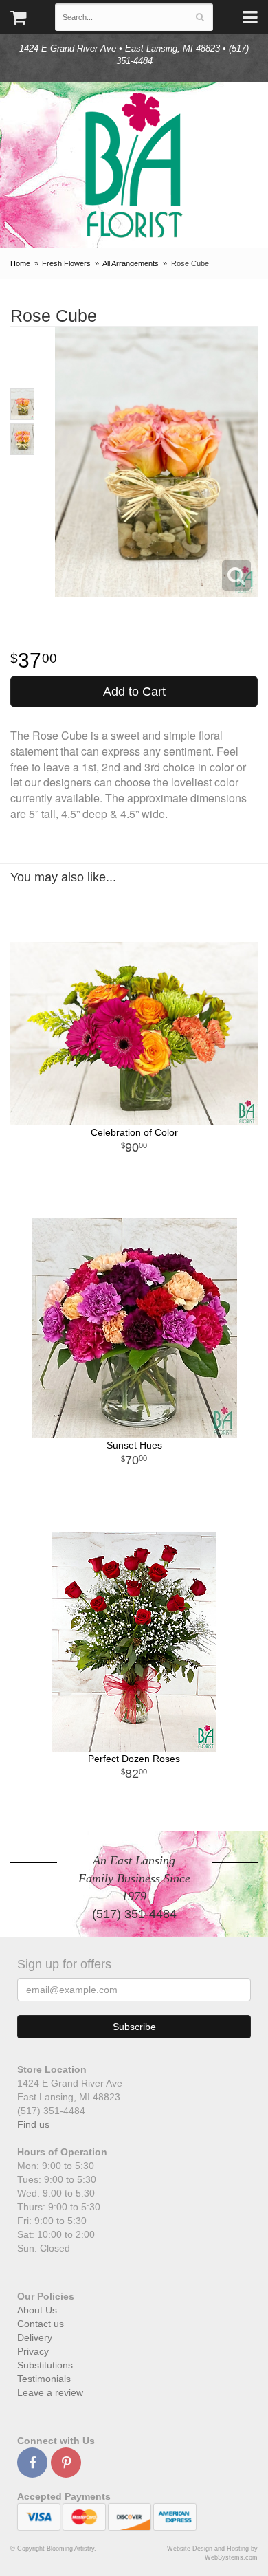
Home (20, 263)
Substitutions (45, 2365)
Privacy (33, 2351)
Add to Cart (134, 692)
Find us (33, 2124)
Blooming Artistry (134, 165)
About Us (37, 2310)
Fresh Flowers (66, 263)
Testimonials (44, 2379)
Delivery (35, 2337)
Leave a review (50, 2392)
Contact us (41, 2324)
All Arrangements (131, 263)
